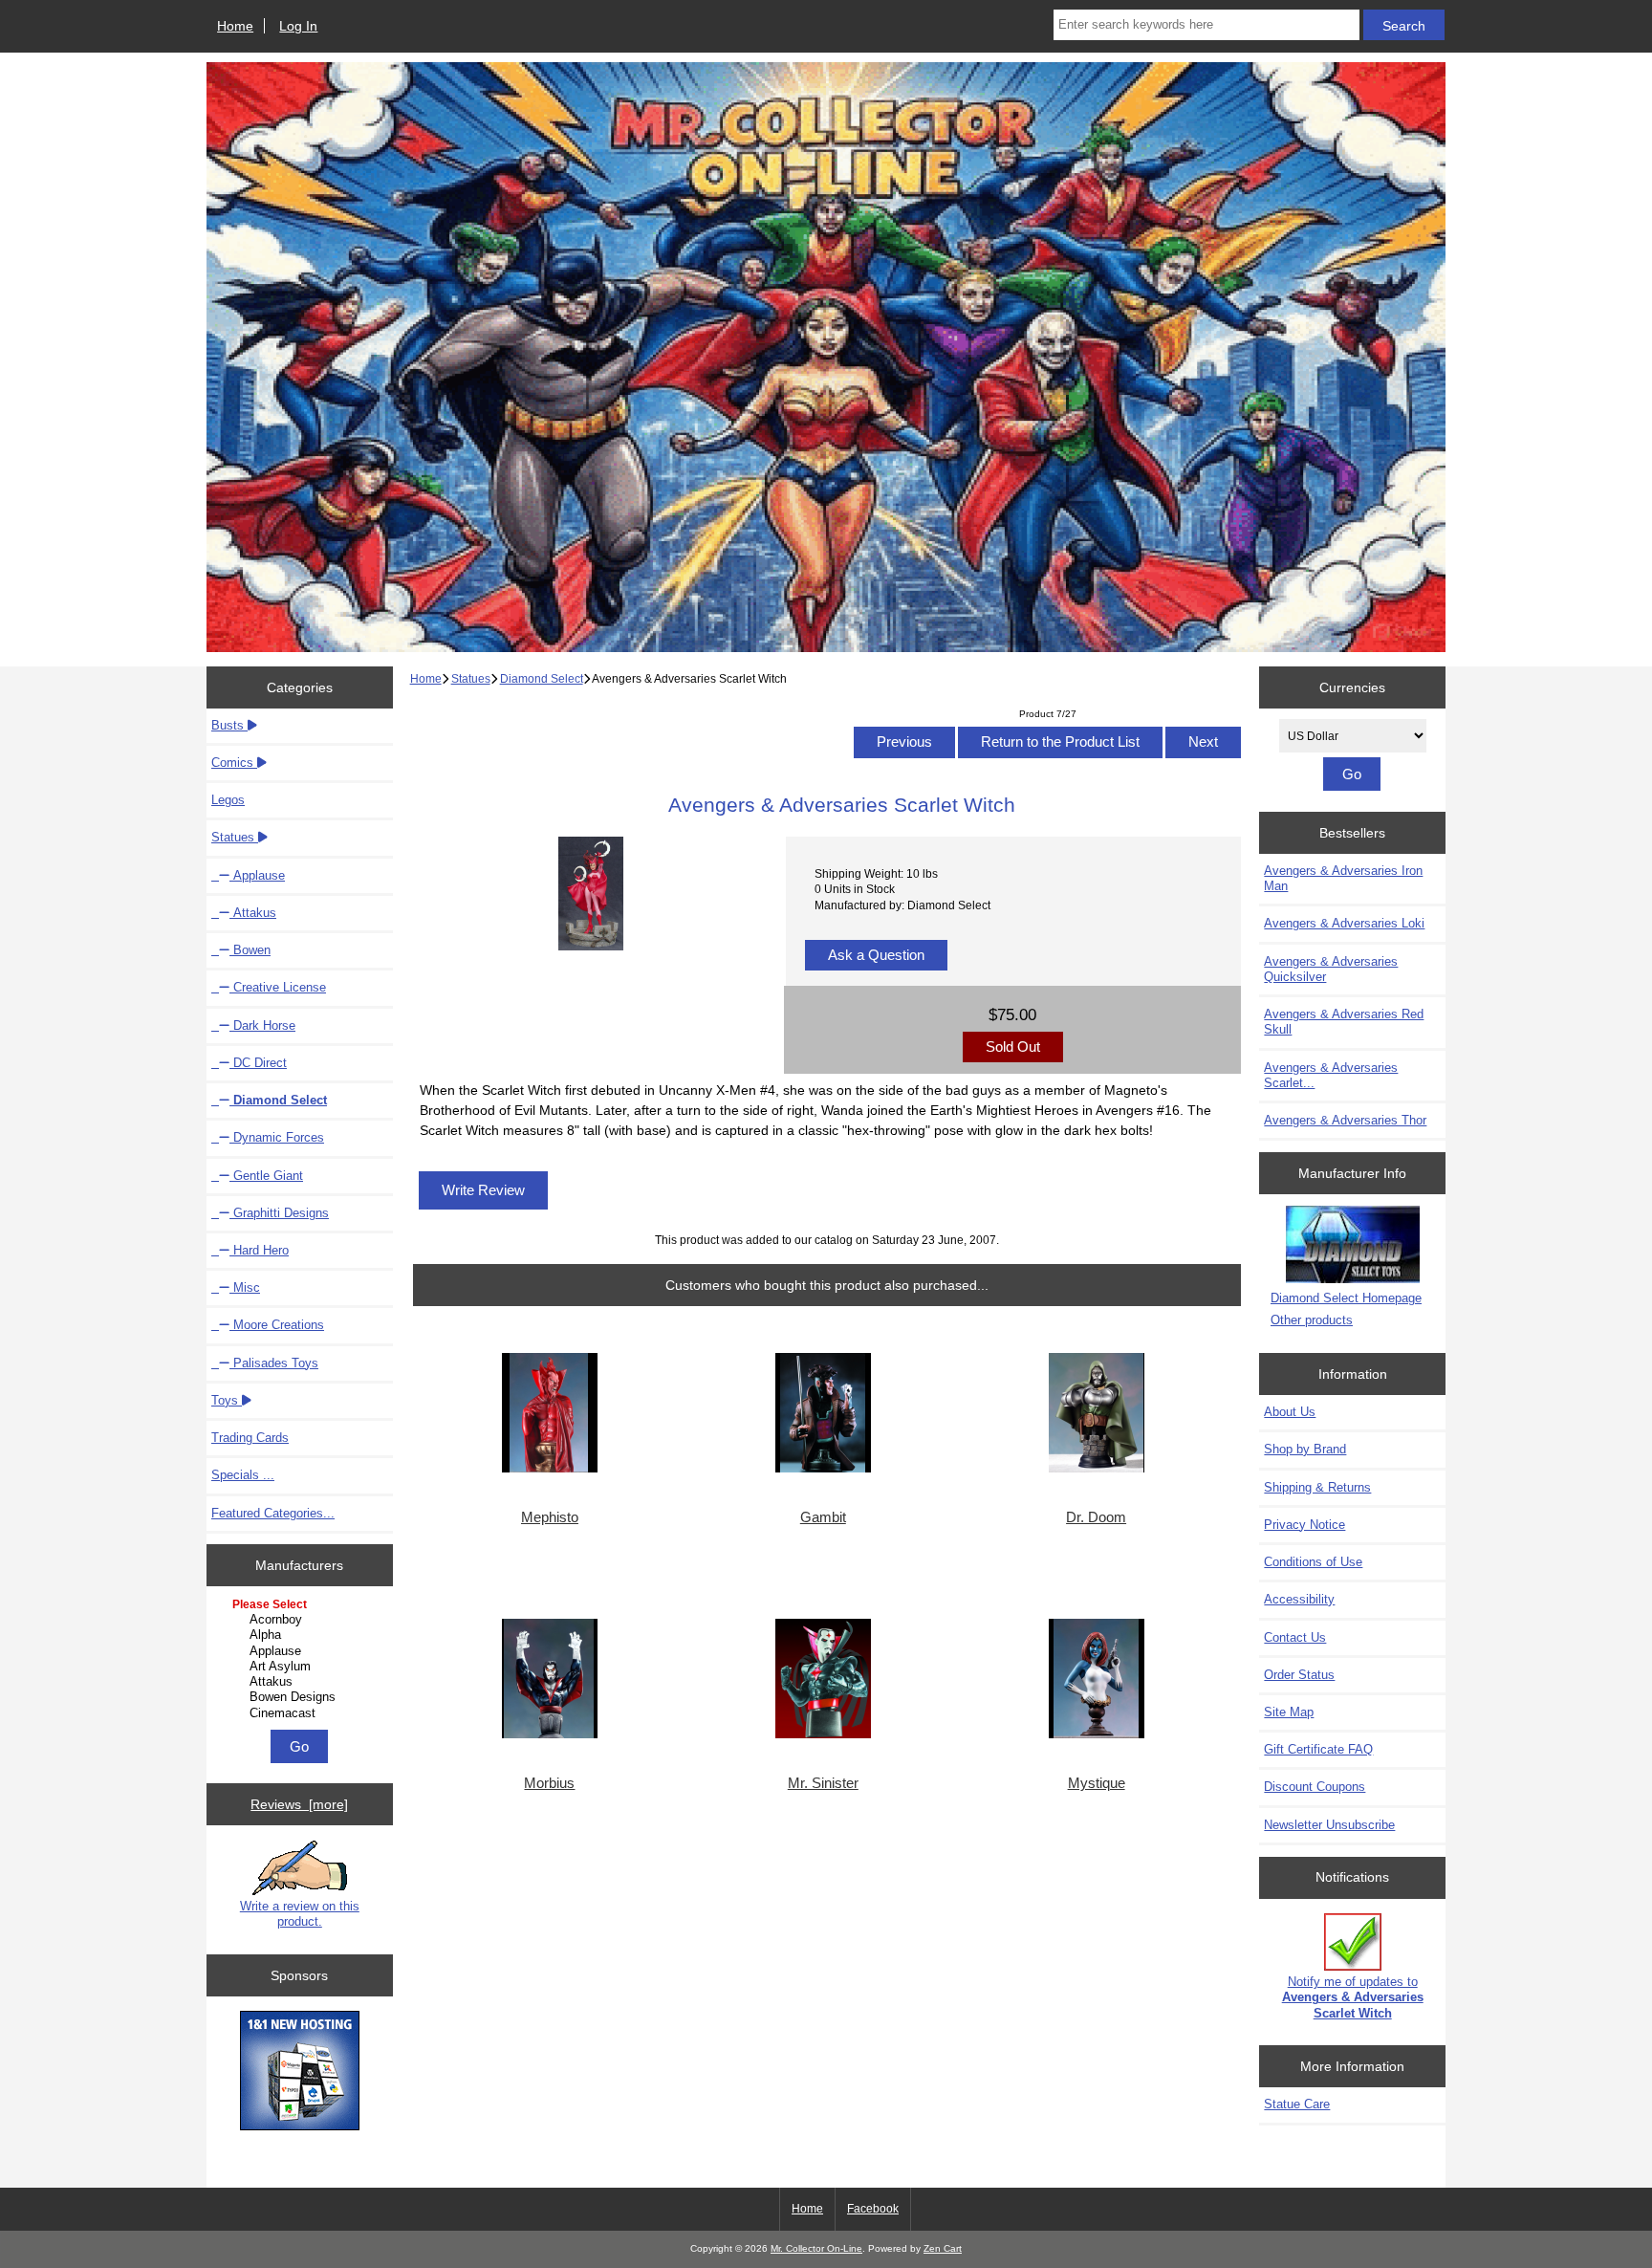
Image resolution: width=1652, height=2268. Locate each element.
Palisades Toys (274, 1363)
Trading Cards (250, 1438)
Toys (227, 1400)
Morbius (549, 1783)
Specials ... (243, 1475)
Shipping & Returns (1317, 1487)
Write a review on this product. (300, 1914)
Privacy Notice (1304, 1525)
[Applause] (302, 1651)
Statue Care (1297, 2104)
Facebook (873, 2209)
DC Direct (258, 1063)
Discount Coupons (1315, 1787)
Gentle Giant (266, 1176)
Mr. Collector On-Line (816, 2248)
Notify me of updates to (1353, 1997)
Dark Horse (262, 1025)
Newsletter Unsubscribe (1329, 1825)
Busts (229, 725)
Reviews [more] (299, 1804)
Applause (257, 875)
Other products (1312, 1320)
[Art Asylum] (302, 1667)
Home (235, 26)
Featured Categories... (273, 1513)
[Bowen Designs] (302, 1697)
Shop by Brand (1305, 1449)
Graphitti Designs (279, 1213)
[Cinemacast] (302, 1713)
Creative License (278, 987)
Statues (471, 678)
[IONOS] (300, 2072)
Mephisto (550, 1517)
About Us (1290, 1412)
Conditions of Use (1313, 1562)
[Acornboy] (302, 1620)
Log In (298, 26)
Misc (245, 1287)
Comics (234, 763)
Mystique (1097, 1783)
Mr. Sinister (823, 1783)
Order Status (1299, 1675)
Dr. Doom (1096, 1517)
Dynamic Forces (277, 1137)
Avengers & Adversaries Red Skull (1344, 1022)
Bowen (250, 950)
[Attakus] (302, 1682)
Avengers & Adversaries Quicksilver (1331, 969)
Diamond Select (542, 678)
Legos (228, 800)
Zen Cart (943, 2248)
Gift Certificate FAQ (1318, 1749)
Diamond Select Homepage (1346, 1298)
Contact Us (1295, 1637)
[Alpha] (302, 1635)
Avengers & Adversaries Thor (1345, 1120)
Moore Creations (277, 1325)
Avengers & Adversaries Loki (1344, 923)
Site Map (1289, 1712)
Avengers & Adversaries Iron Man (1343, 878)
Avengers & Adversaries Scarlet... (1331, 1075)
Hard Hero (259, 1250)
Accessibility (1299, 1599)
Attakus (253, 913)
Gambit (823, 1517)
